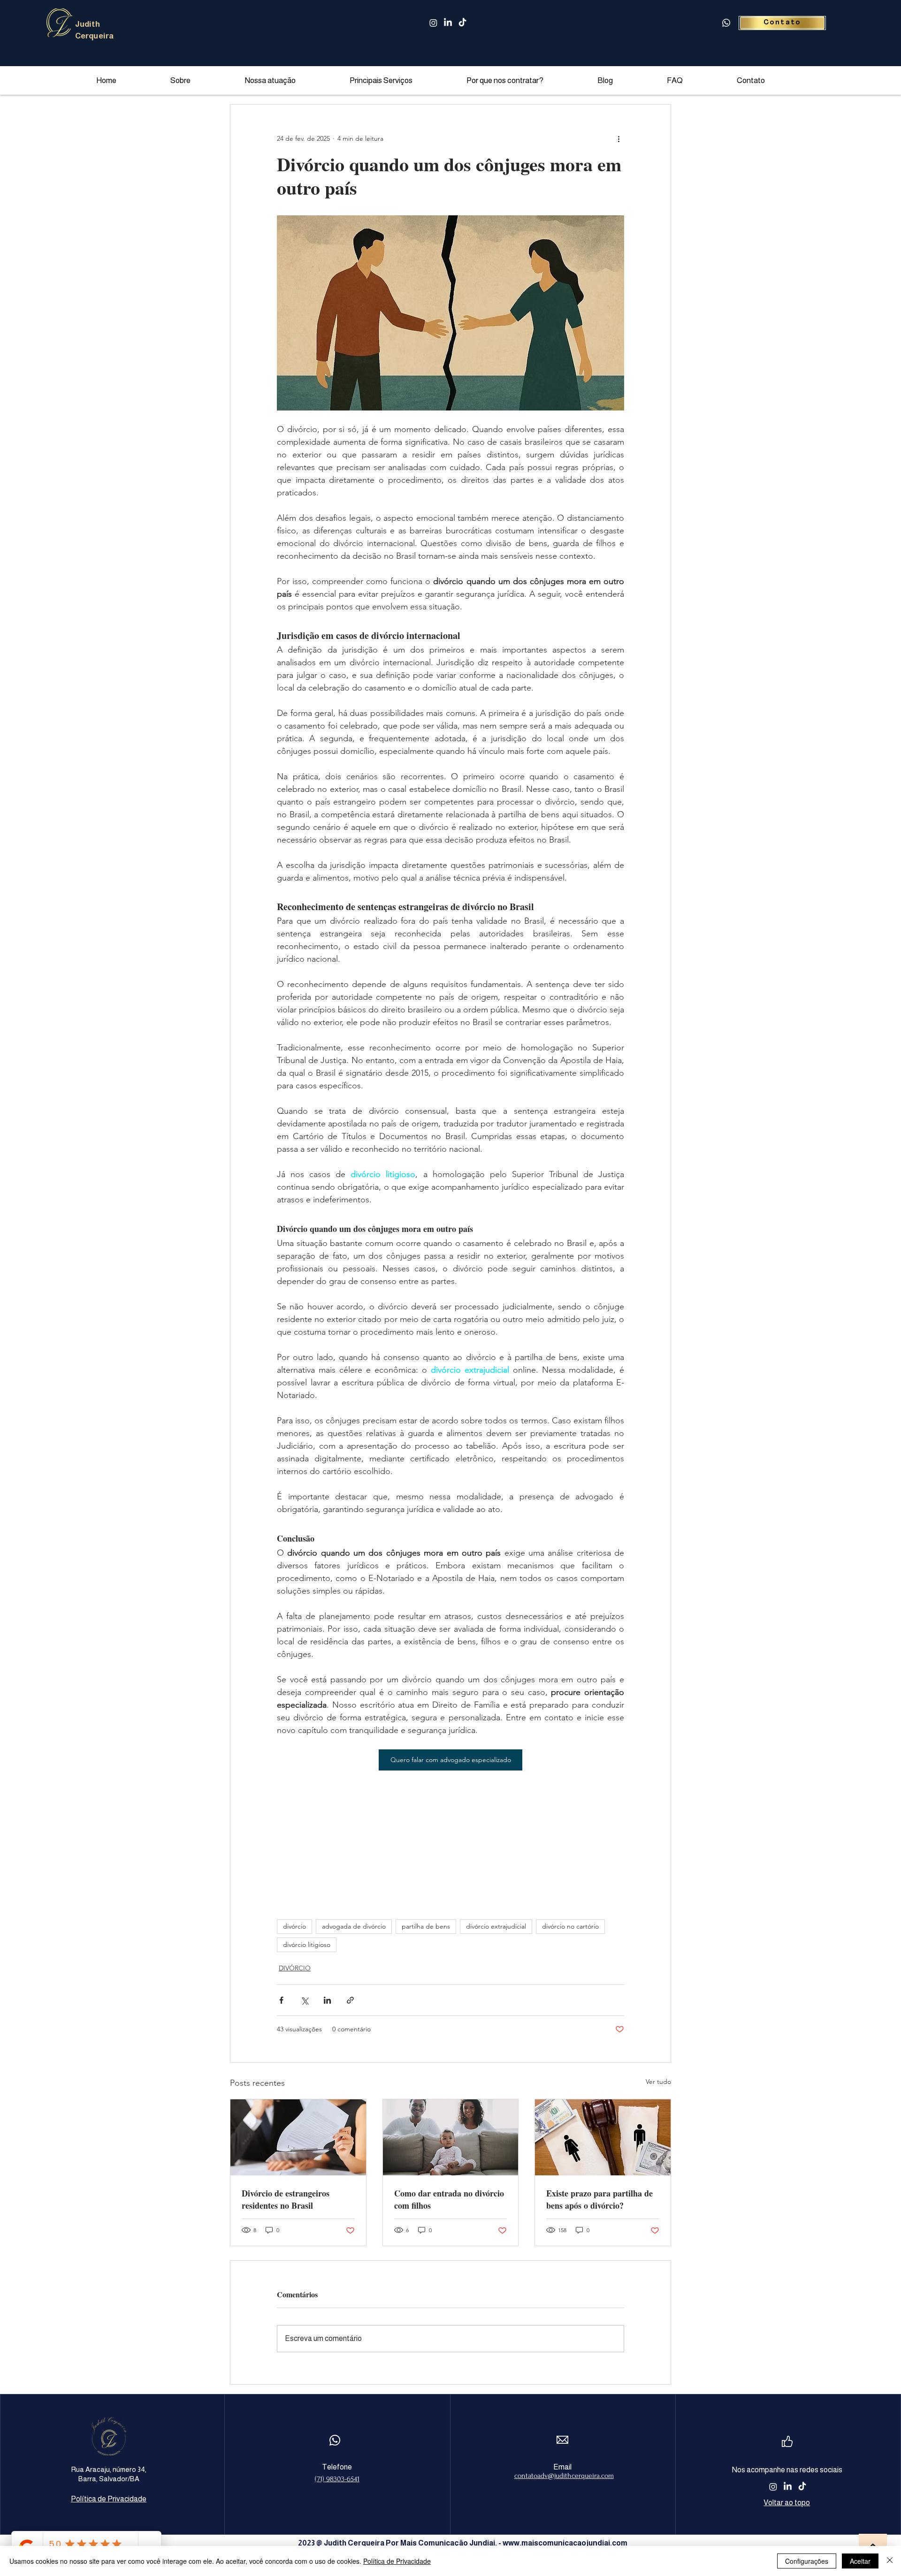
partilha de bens (426, 1926)
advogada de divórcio (354, 1926)
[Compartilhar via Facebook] (281, 2000)
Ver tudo (658, 2082)
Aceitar (860, 2561)
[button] (401, 80)
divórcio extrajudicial (496, 1926)
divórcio (294, 1926)
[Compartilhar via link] (350, 2000)
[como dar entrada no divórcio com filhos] (451, 2137)
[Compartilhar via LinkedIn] (327, 2000)
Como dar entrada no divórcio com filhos (449, 2199)
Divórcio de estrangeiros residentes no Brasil (286, 2199)
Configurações (807, 2561)
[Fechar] (890, 2561)
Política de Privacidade (397, 2561)
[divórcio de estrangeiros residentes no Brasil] (298, 2137)
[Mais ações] (618, 138)
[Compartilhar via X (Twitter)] (304, 2000)
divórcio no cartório (570, 1926)
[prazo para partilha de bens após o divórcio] (603, 2137)
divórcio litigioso (307, 1945)
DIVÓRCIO (295, 1968)
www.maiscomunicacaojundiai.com (565, 2543)
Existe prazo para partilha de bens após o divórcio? (599, 2199)
